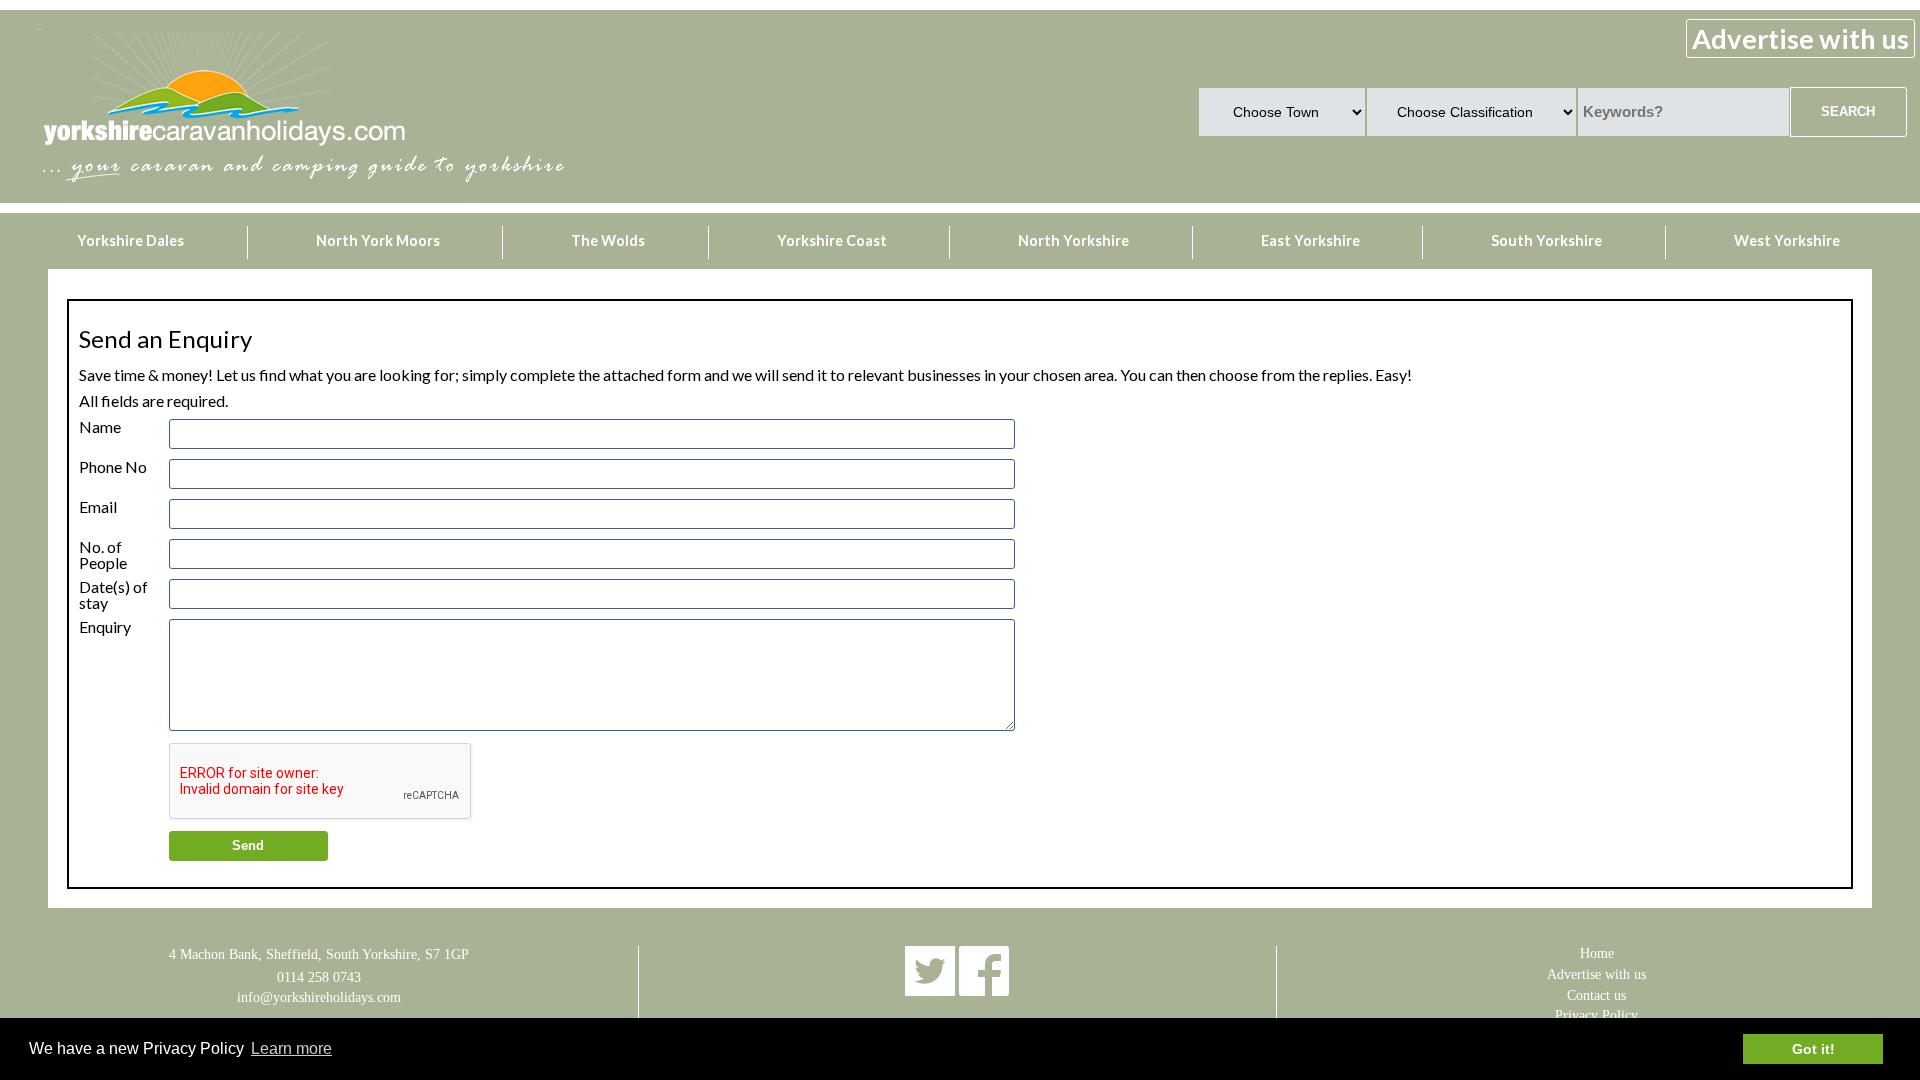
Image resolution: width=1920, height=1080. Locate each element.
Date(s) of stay (113, 587)
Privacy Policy (1596, 1015)
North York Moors (378, 240)
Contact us (1596, 995)
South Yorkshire (1546, 240)
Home (1597, 953)
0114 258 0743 (319, 977)
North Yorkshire (1073, 240)
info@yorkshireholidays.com (319, 997)
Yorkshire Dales (130, 240)
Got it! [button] (1813, 1049)
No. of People (103, 547)
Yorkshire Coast (832, 240)
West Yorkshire (1787, 240)
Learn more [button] (291, 1048)
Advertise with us (1800, 38)
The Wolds (608, 240)
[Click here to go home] (224, 145)
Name (100, 427)
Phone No (113, 467)
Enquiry (105, 627)
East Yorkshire (1310, 240)
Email (98, 507)
